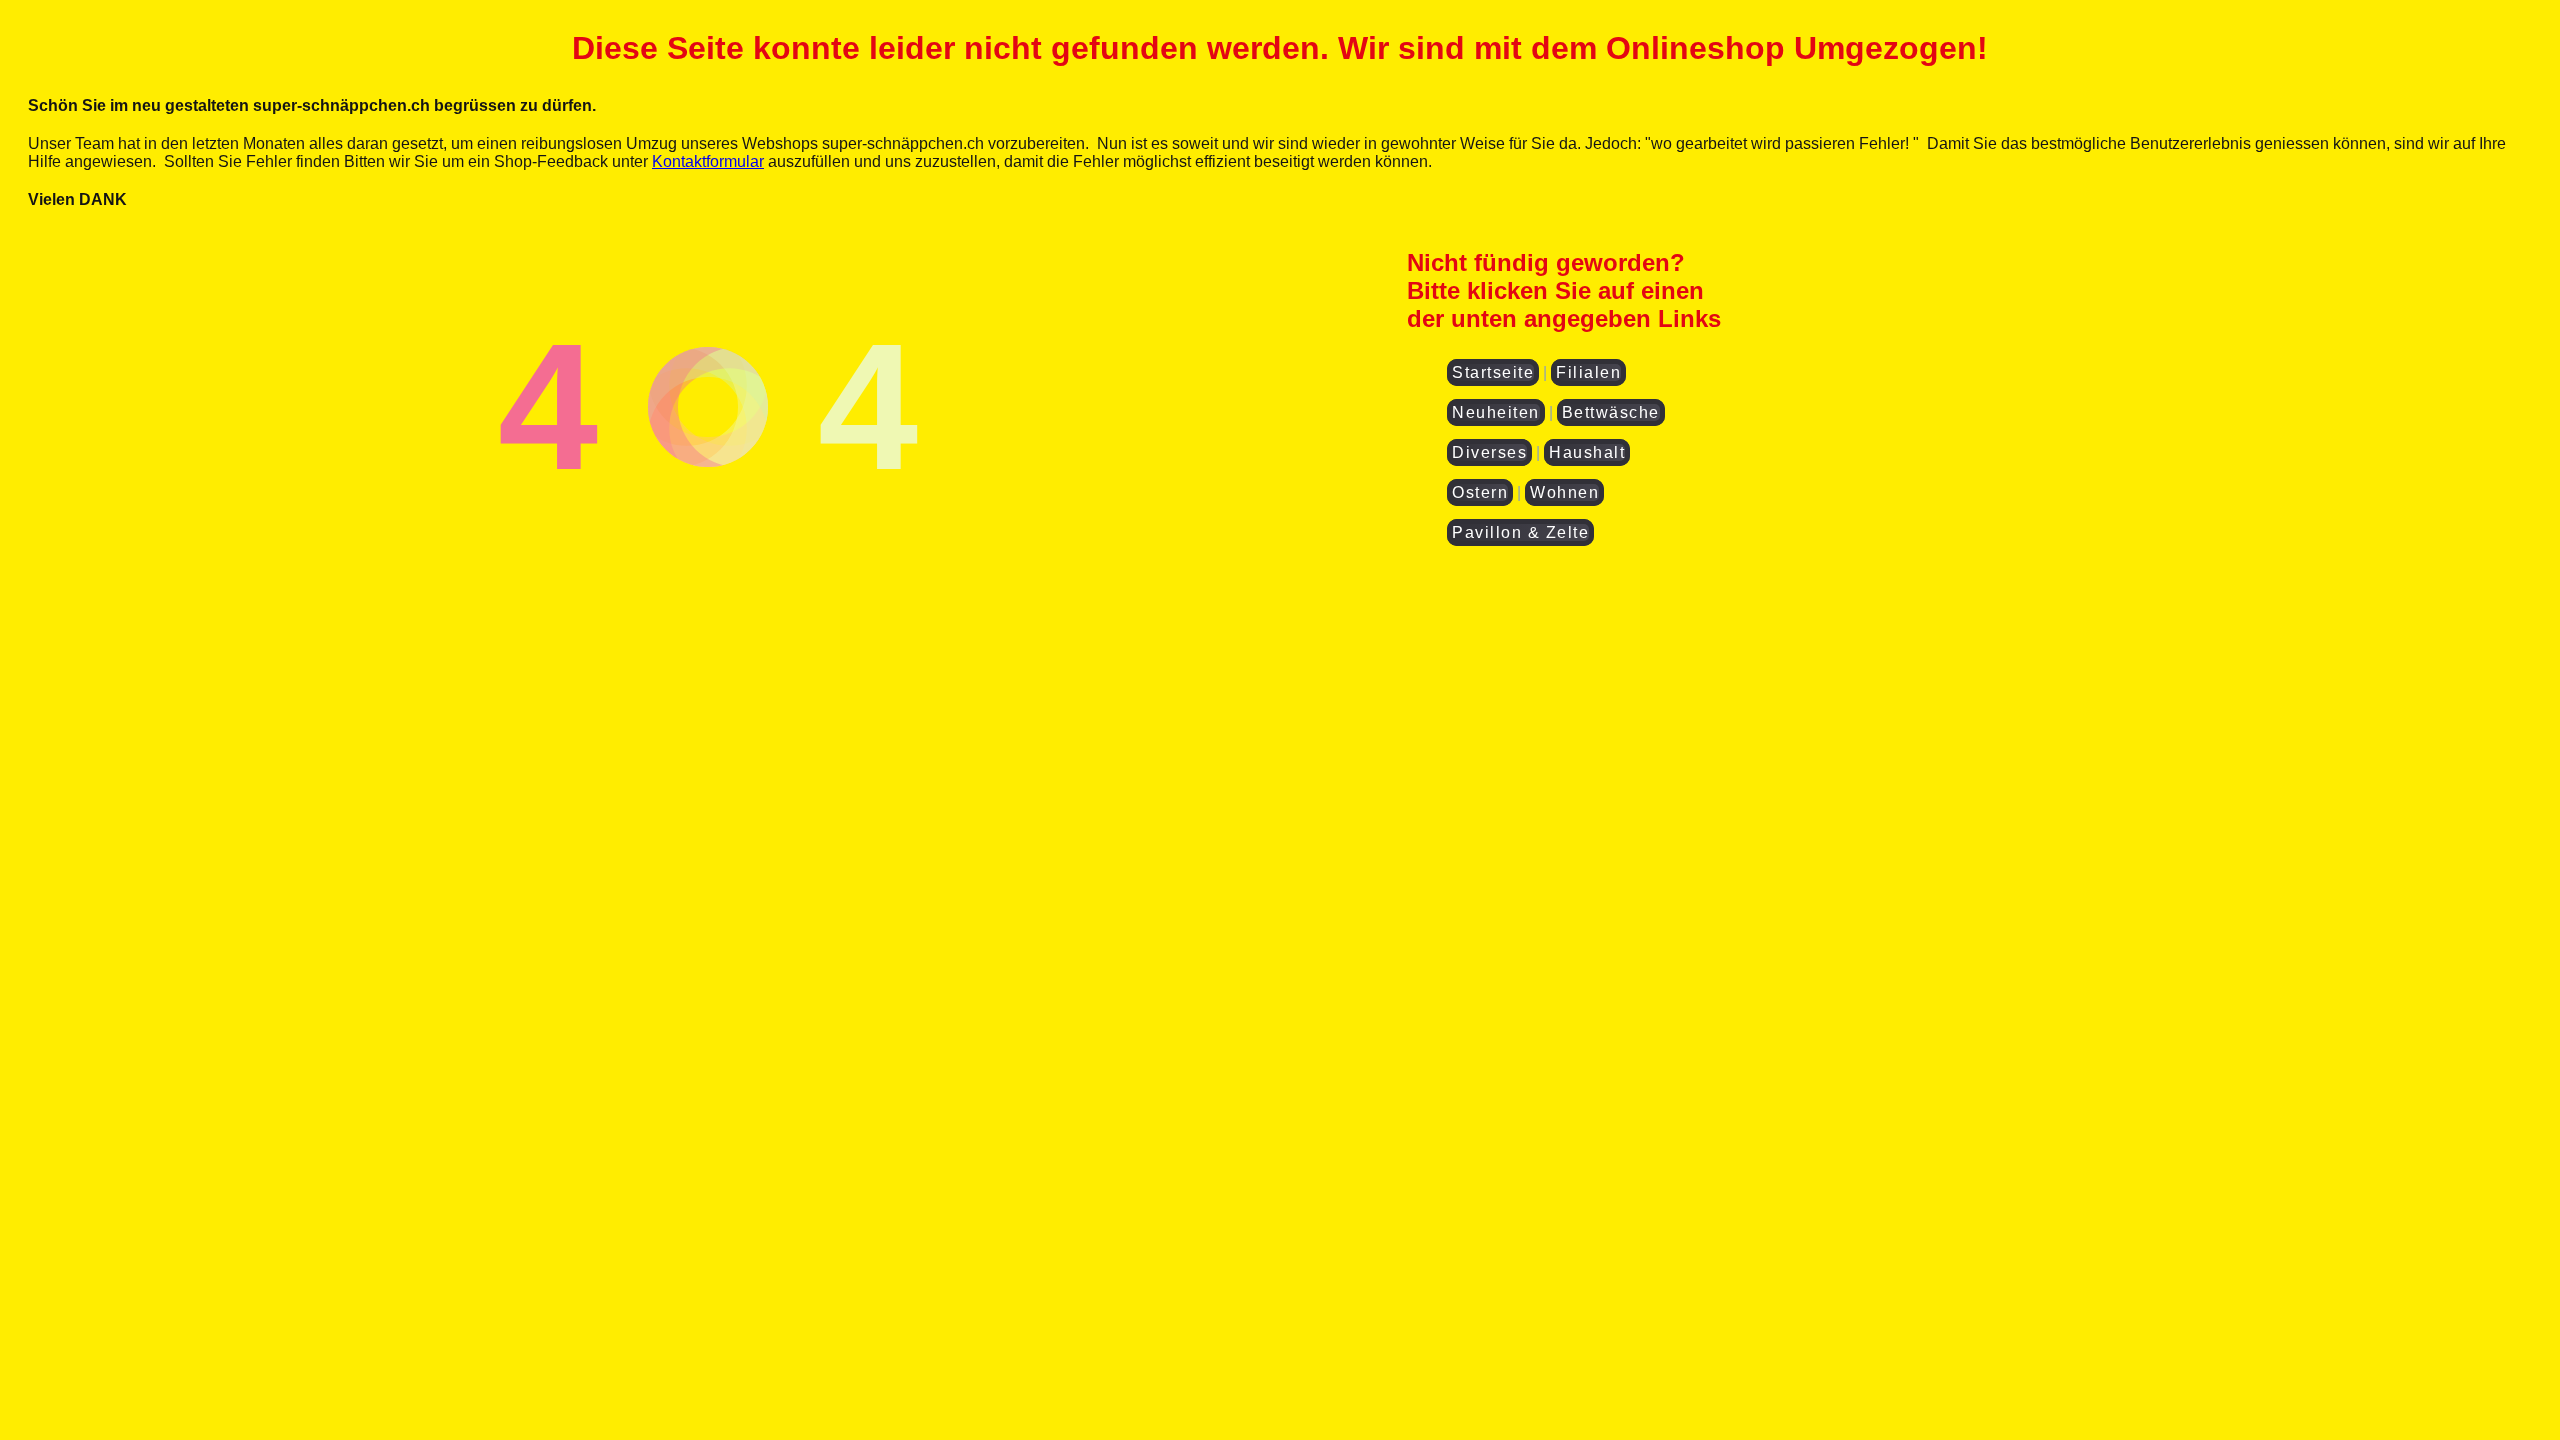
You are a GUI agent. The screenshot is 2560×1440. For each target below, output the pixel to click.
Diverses (1489, 452)
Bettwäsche (1611, 412)
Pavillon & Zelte (1520, 532)
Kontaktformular (708, 161)
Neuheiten (1496, 412)
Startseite (1493, 372)
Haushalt (1587, 452)
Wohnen (1564, 492)
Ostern (1480, 492)
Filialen (1588, 372)
